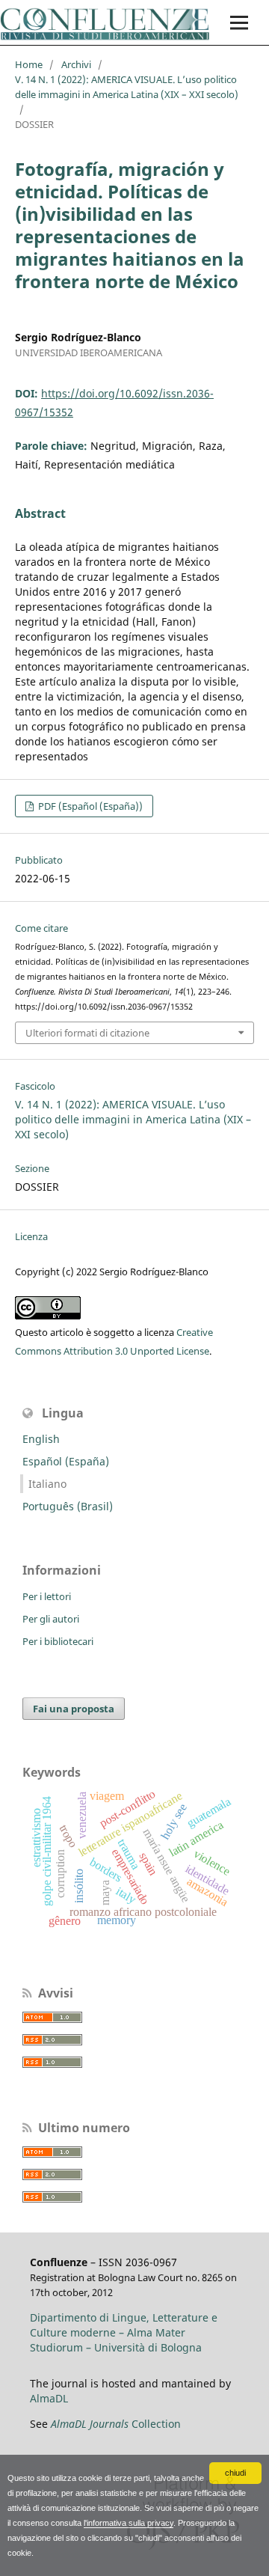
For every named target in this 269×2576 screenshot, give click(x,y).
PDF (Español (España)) (89, 806)
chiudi (235, 2473)
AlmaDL (49, 2398)
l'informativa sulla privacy (129, 2523)
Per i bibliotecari (58, 1641)
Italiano (47, 1484)
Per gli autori (51, 1619)
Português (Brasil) (68, 1506)
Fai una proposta (74, 1709)
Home (29, 64)
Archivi (76, 64)
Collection (116, 2424)
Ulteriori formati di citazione (87, 1033)
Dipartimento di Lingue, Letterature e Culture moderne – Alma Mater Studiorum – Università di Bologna (124, 2332)
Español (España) (66, 1461)
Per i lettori (47, 1596)
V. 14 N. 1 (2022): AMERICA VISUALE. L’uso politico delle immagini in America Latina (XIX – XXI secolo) (127, 87)
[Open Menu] (239, 22)
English (41, 1439)
